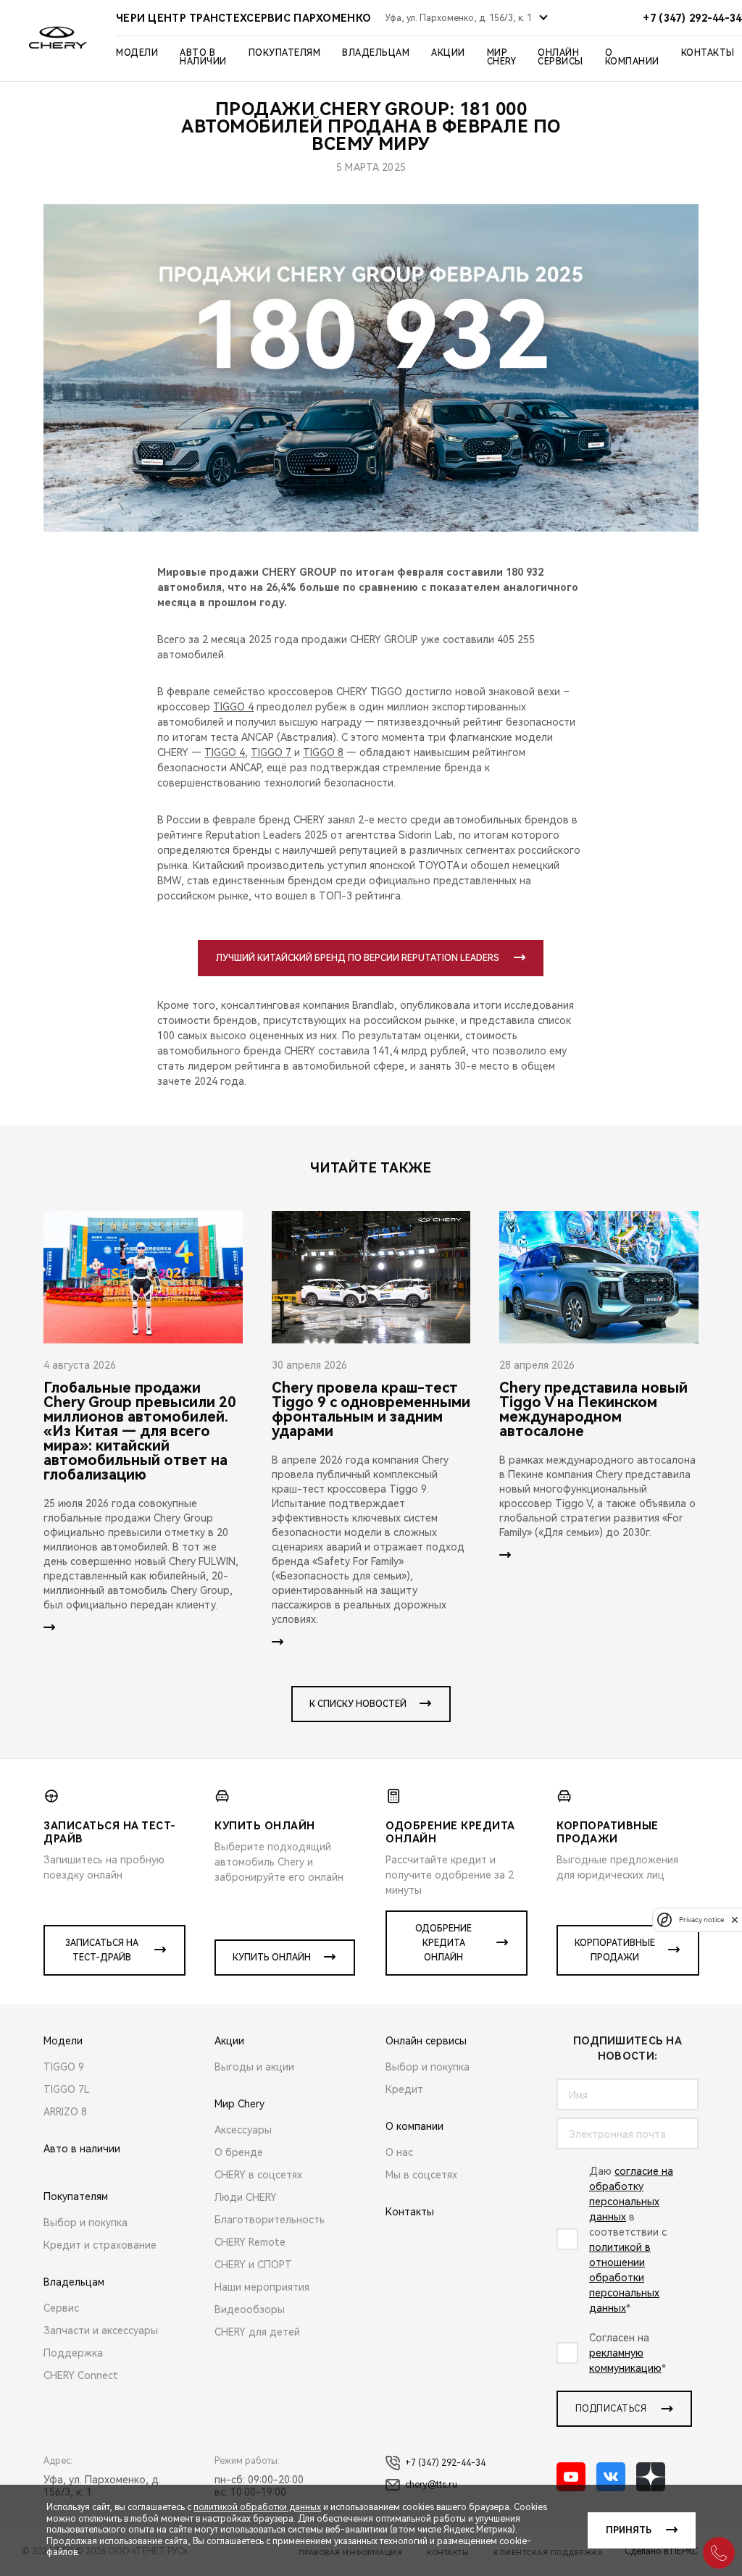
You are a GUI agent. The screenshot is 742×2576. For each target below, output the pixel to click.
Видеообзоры (250, 2309)
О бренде (239, 2152)
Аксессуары (243, 2130)
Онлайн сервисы (560, 57)
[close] (735, 1920)
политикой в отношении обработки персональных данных (624, 2278)
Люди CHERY (246, 2197)
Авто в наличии (203, 57)
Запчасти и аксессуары (101, 2330)
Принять (629, 2530)
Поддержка (73, 2353)
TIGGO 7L (67, 2089)
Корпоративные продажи (615, 1950)
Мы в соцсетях (421, 2175)
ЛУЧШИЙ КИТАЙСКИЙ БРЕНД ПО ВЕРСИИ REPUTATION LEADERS (358, 958)
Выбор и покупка (86, 2223)
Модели (137, 53)
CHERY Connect (81, 2375)
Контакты (708, 53)
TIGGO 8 (323, 752)
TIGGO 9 (64, 2067)
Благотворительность (270, 2220)
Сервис (61, 2308)
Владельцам (376, 53)
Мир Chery (502, 57)
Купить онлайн (272, 1958)
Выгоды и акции (254, 2067)
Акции (448, 53)
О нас (399, 2152)
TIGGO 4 (233, 707)
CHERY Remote (250, 2242)
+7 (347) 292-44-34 (445, 2463)
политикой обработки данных (257, 2507)
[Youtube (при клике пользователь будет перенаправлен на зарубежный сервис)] (571, 2477)
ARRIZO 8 (65, 2112)
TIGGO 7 (271, 752)
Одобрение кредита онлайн (443, 1943)
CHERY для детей (257, 2332)
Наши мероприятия (262, 2287)
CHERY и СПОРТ (253, 2265)
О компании (632, 57)
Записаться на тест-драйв (102, 1950)
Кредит (404, 2089)
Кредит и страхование (100, 2245)
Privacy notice (701, 1920)
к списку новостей (358, 1704)
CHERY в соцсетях (258, 2175)
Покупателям (285, 53)
